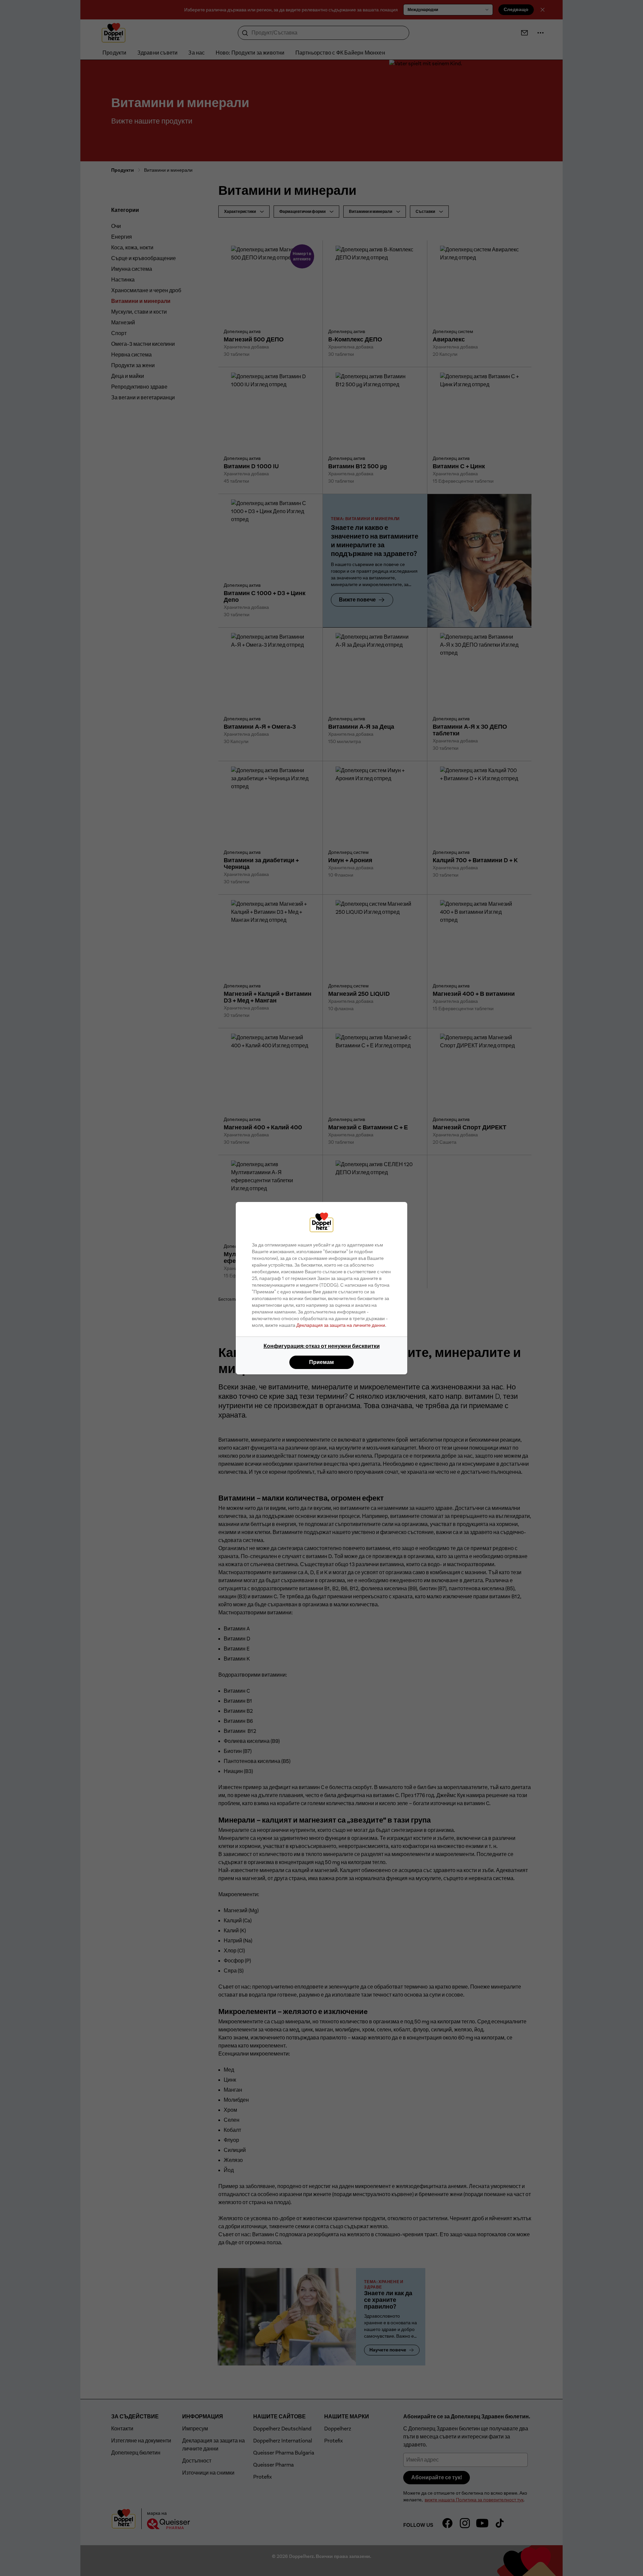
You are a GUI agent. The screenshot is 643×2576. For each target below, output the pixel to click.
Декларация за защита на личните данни (341, 1325)
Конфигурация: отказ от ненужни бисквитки (322, 1346)
